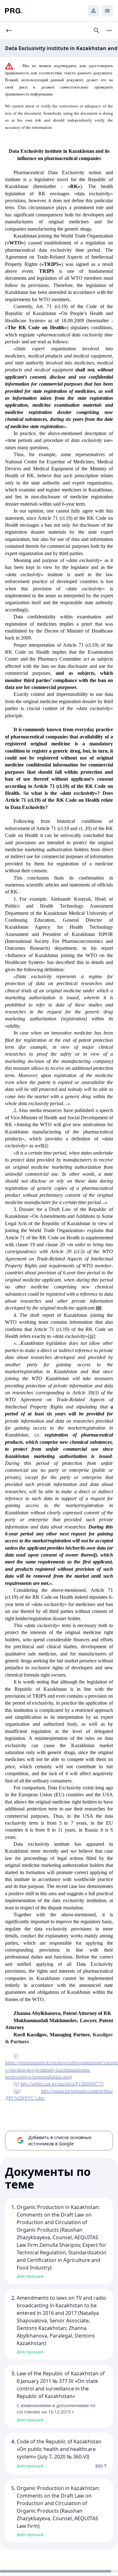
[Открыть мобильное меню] (107, 11)
